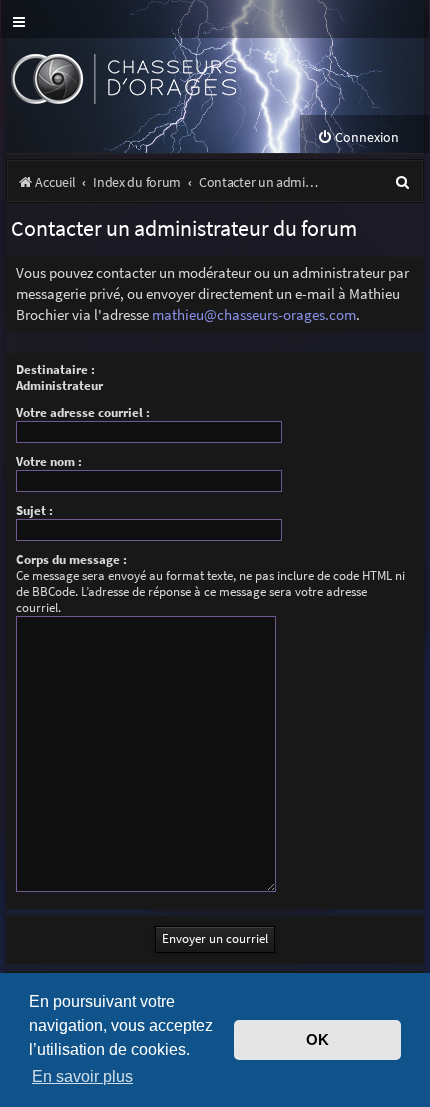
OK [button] (317, 1040)
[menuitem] (358, 137)
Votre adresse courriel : (83, 412)
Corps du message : (71, 559)
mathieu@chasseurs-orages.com (254, 314)
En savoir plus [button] (82, 1076)
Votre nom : (49, 461)
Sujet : (34, 510)
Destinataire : (55, 369)
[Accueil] (158, 76)
